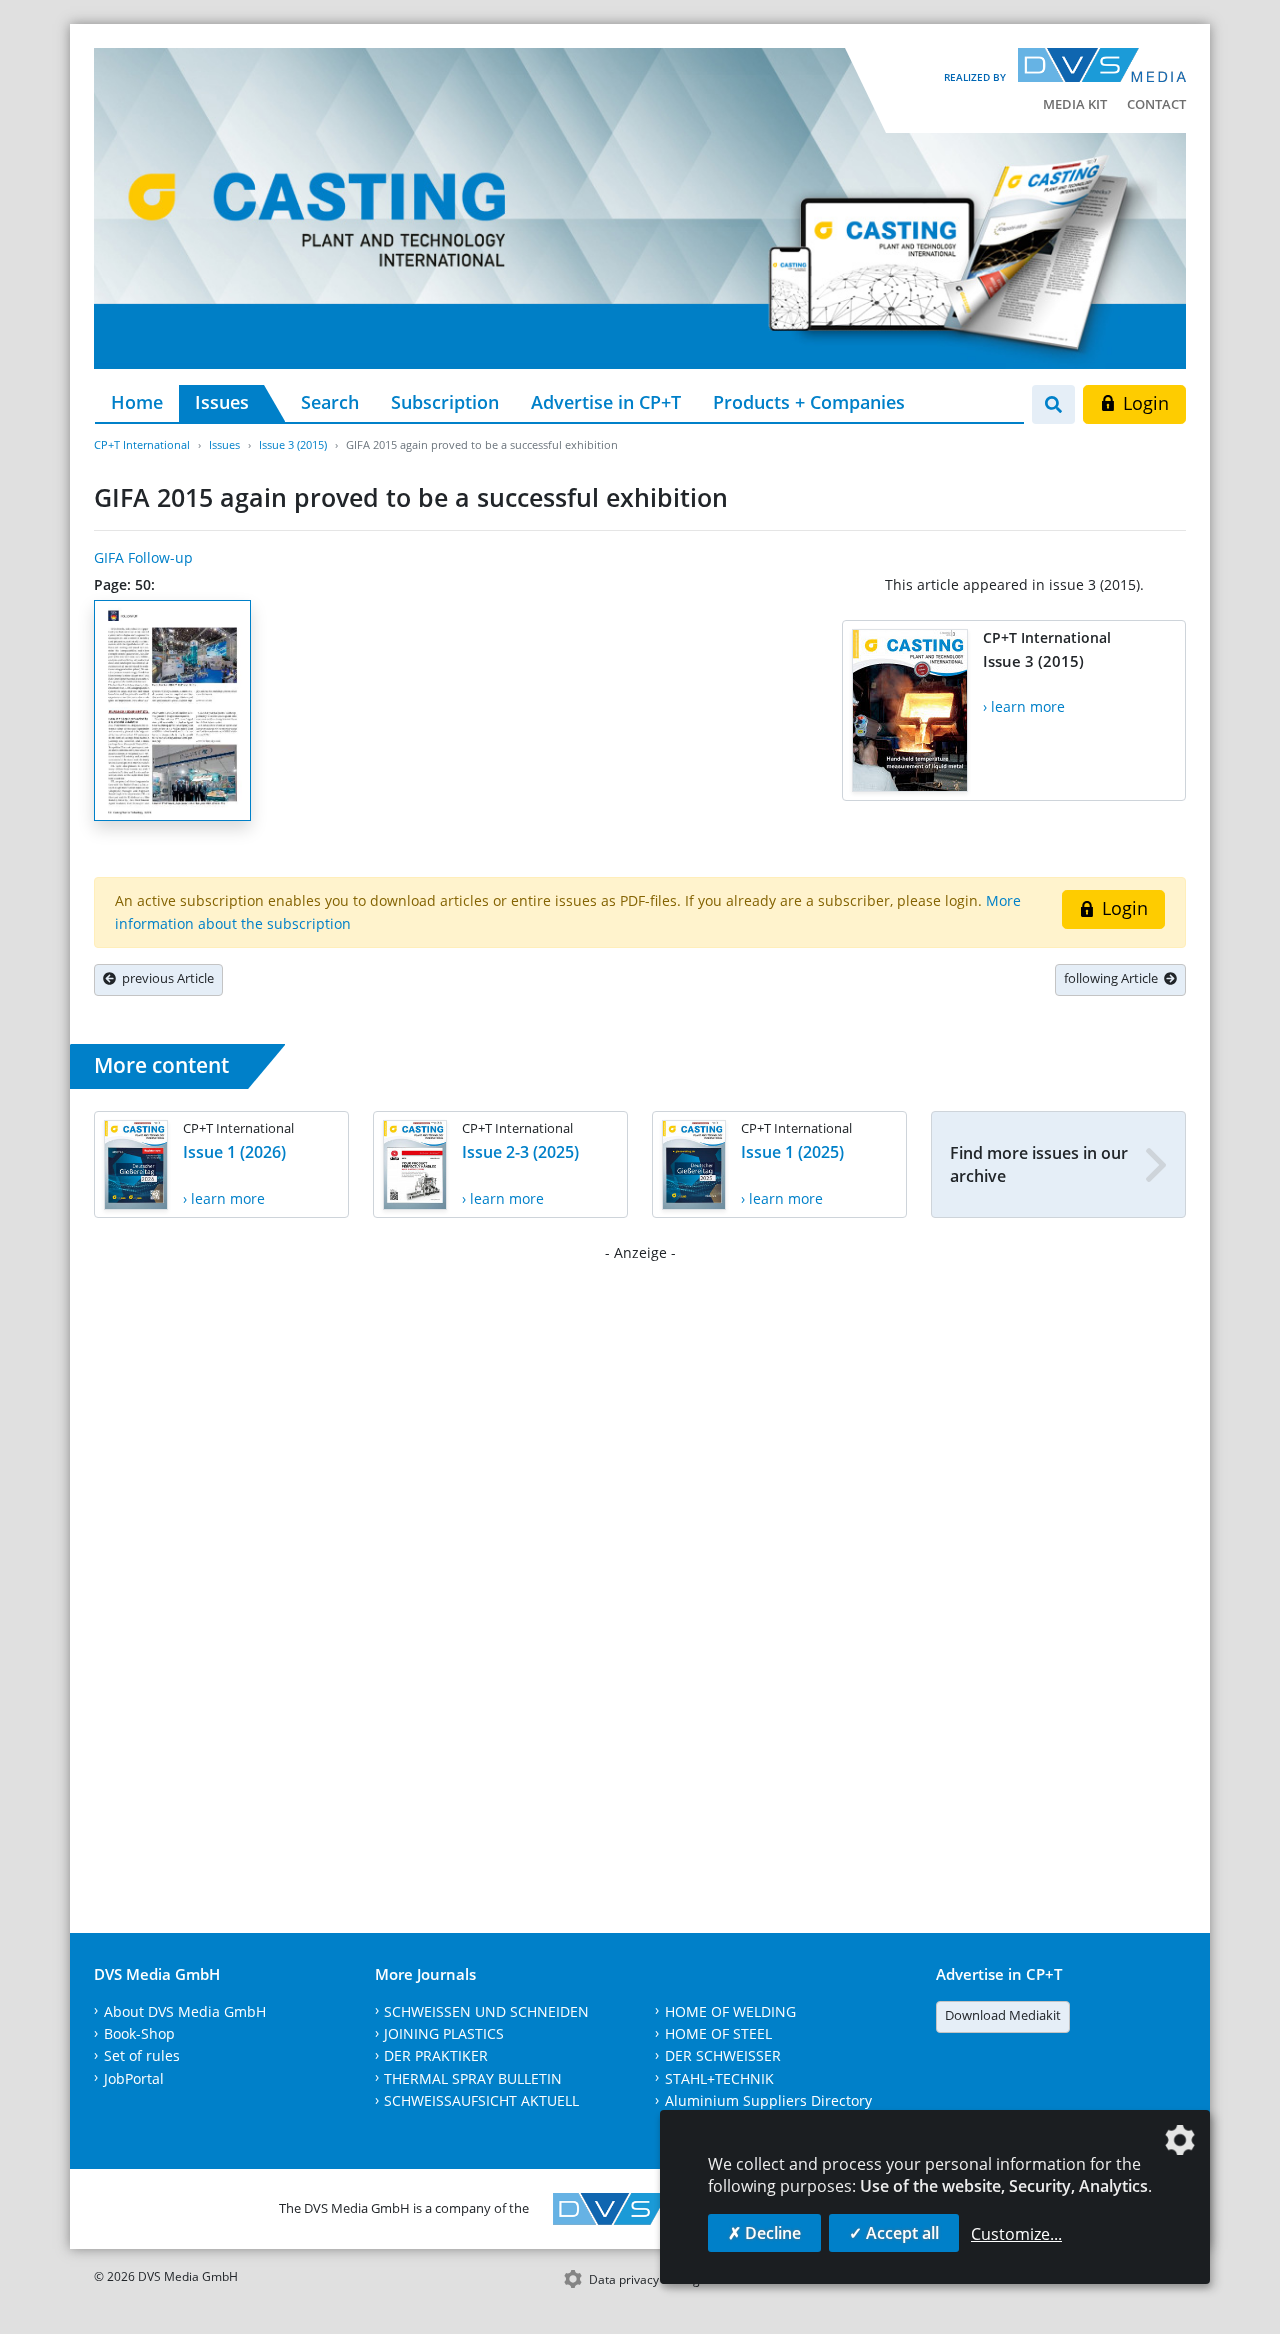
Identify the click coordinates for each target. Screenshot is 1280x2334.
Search (330, 402)
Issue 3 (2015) (293, 444)
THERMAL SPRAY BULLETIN (473, 2078)
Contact (1156, 104)
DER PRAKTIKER (436, 2055)
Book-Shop (139, 2033)
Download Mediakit (1003, 2015)
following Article (1114, 978)
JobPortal (134, 2078)
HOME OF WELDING (730, 2011)
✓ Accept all (894, 2233)
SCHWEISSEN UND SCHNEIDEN (486, 2011)
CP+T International (142, 444)
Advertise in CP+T (606, 402)
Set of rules (142, 2055)
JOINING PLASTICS (444, 2033)
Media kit (1075, 104)
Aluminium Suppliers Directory (768, 2100)
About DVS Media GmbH (185, 2011)
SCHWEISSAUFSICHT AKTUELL (481, 2100)
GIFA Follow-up (143, 557)
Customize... (1016, 2234)
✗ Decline (764, 2233)
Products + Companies (809, 402)
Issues (222, 402)
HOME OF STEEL (718, 2033)
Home (137, 402)
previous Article (165, 978)
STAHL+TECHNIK (719, 2078)
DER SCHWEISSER (723, 2055)
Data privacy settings (647, 2279)
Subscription (445, 402)
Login (1143, 403)
